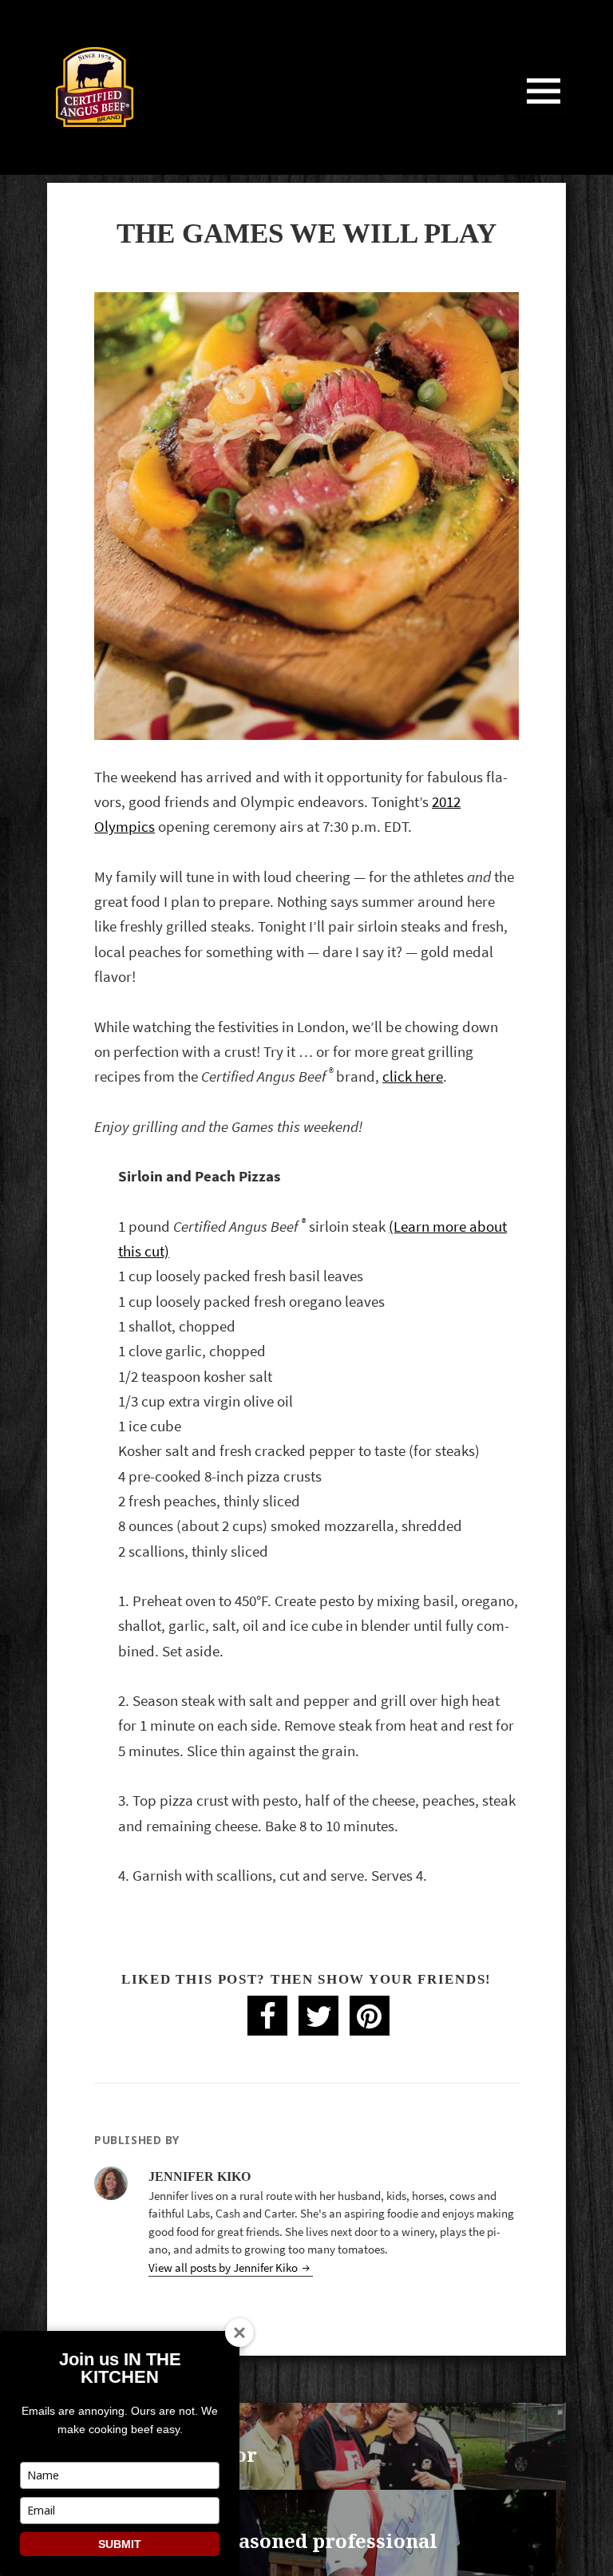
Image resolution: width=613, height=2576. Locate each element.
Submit (120, 2544)
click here (413, 1076)
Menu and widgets (544, 113)
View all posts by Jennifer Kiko (224, 2268)
